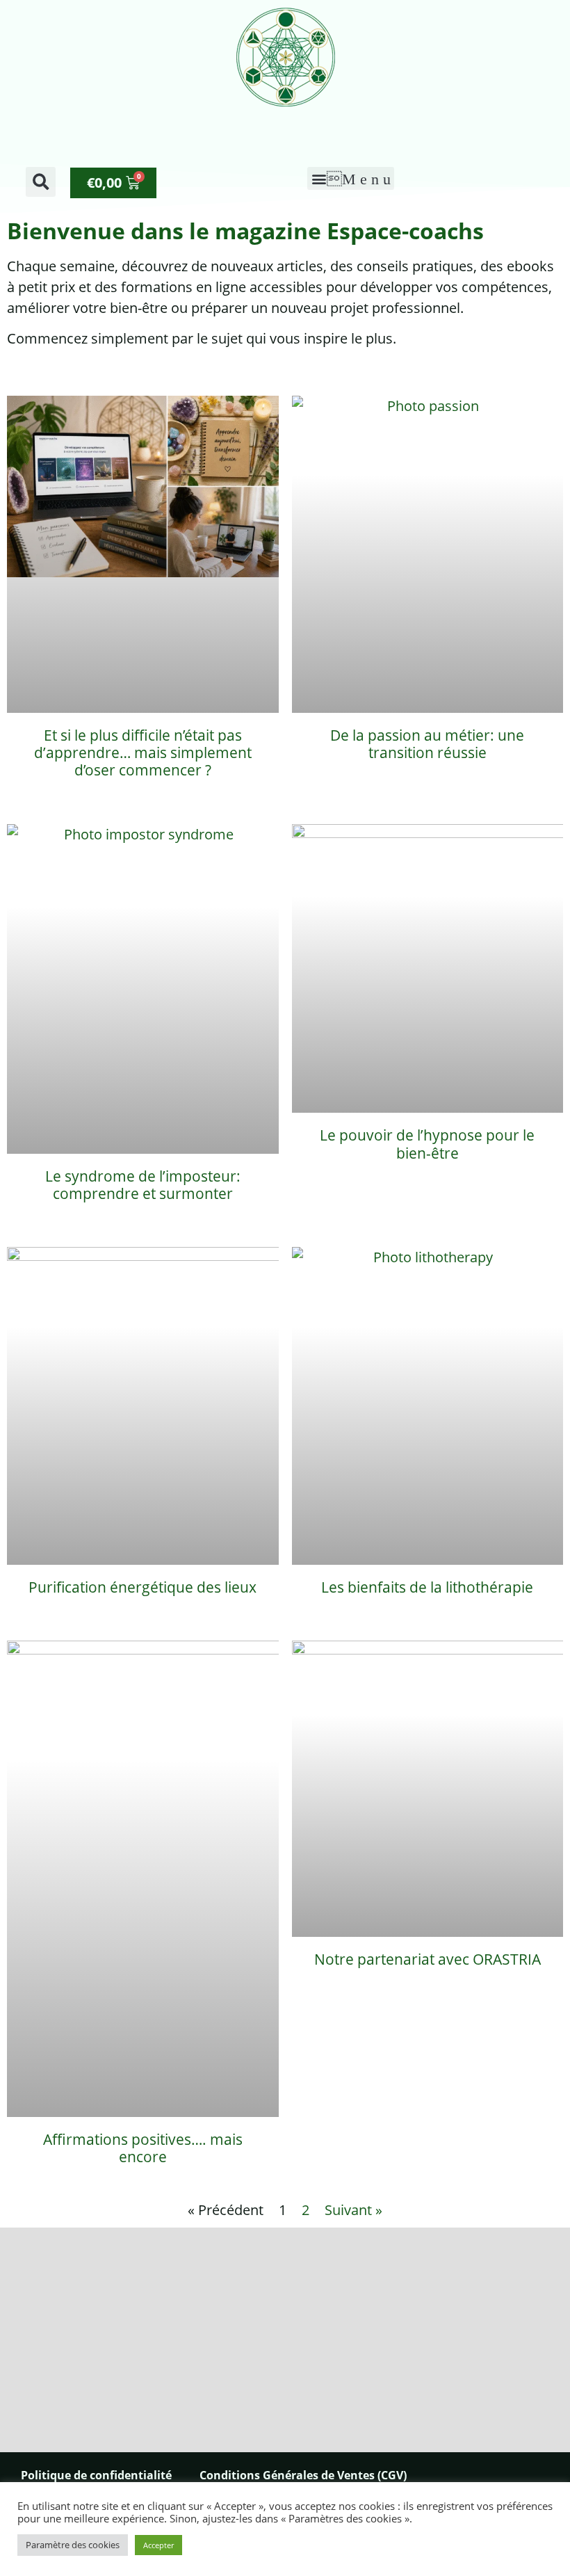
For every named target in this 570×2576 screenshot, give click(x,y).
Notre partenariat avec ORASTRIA (427, 1959)
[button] (41, 182)
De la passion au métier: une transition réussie (427, 744)
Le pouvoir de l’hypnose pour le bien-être (427, 1144)
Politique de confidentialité (96, 2475)
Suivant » (353, 2210)
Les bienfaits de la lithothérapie (427, 1587)
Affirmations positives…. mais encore (143, 2148)
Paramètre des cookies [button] (73, 2545)
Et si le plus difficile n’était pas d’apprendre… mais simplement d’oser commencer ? (143, 752)
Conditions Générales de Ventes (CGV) (303, 2475)
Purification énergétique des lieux (142, 1587)
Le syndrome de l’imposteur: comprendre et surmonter (143, 1185)
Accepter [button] (158, 2545)
